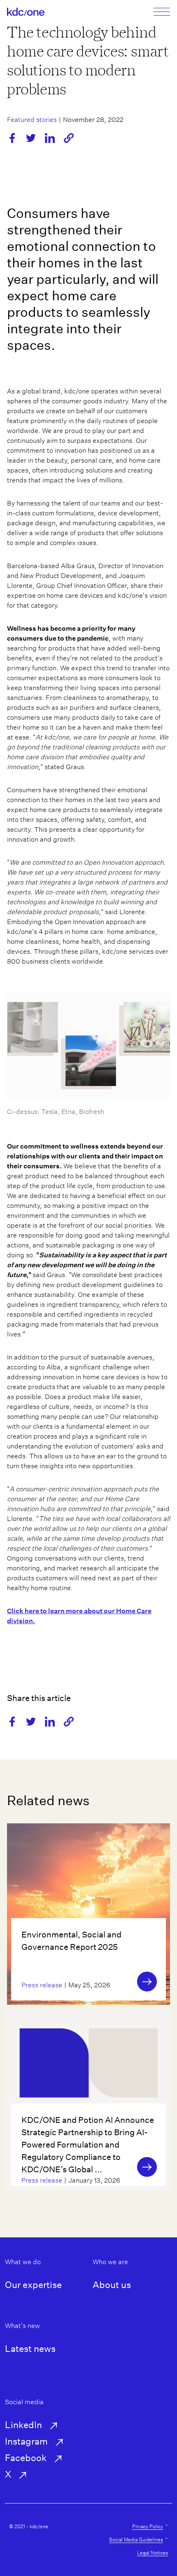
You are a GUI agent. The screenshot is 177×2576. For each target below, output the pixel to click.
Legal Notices (153, 2553)
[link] (26, 12)
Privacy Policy (148, 2526)
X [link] (8, 2474)
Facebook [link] (26, 2458)
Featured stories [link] (32, 120)
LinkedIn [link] (23, 2425)
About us (112, 2285)
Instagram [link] (26, 2441)
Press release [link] (42, 1985)
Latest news (30, 2349)
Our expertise (33, 2285)
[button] (69, 138)
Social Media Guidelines (136, 2540)
